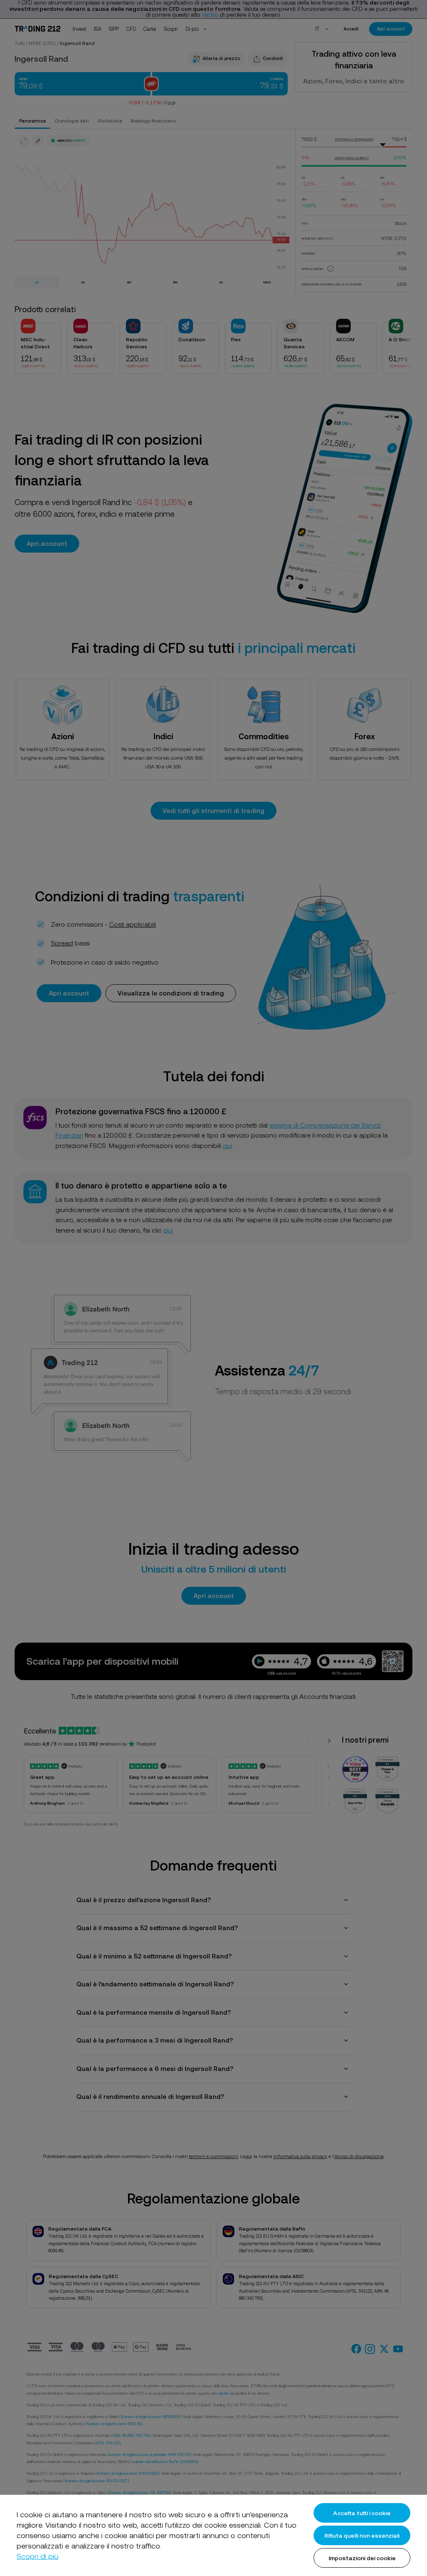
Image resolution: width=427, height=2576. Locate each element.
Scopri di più (38, 2556)
